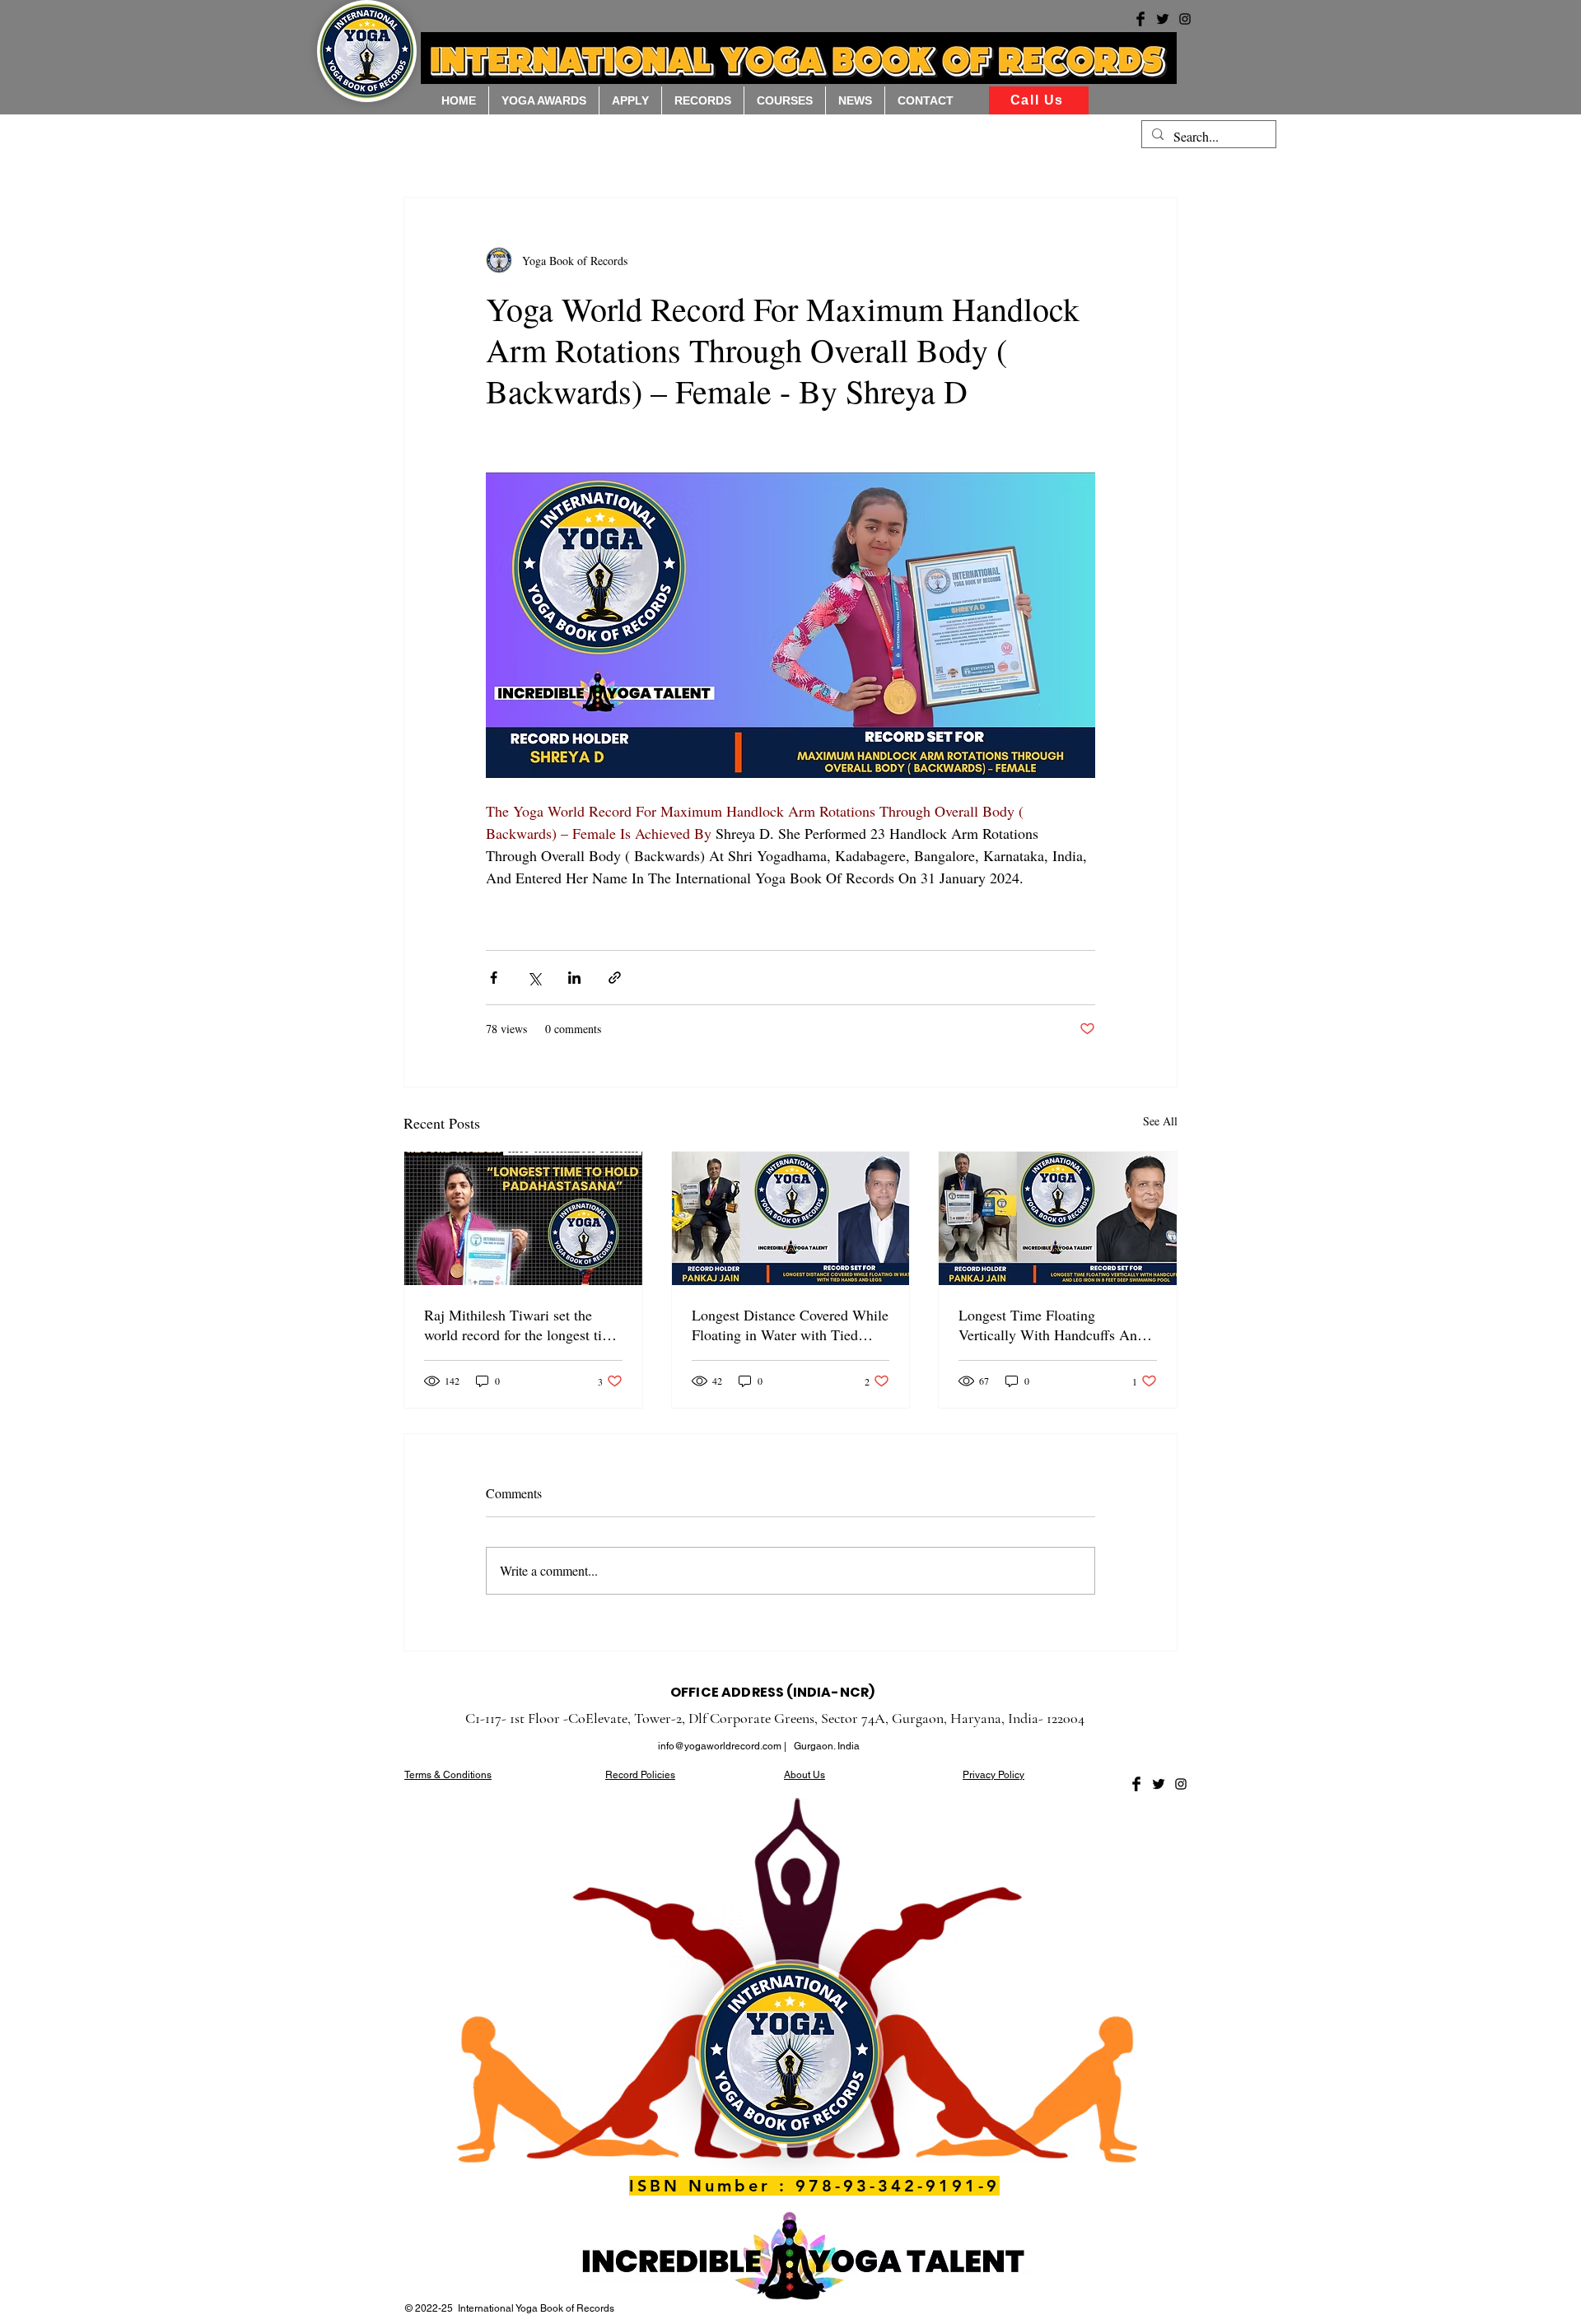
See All (1160, 1121)
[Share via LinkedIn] (574, 978)
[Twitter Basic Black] (1159, 1784)
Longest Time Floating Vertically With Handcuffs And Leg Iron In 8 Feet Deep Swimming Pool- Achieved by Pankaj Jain (1052, 1325)
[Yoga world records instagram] (1185, 19)
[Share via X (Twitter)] (534, 978)
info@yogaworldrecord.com (720, 1746)
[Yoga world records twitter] (1163, 19)
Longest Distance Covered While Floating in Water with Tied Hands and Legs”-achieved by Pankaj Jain (790, 1325)
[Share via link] (615, 978)
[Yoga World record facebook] (1140, 19)
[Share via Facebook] (494, 978)
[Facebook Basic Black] (1136, 1784)
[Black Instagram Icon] (1181, 1784)
